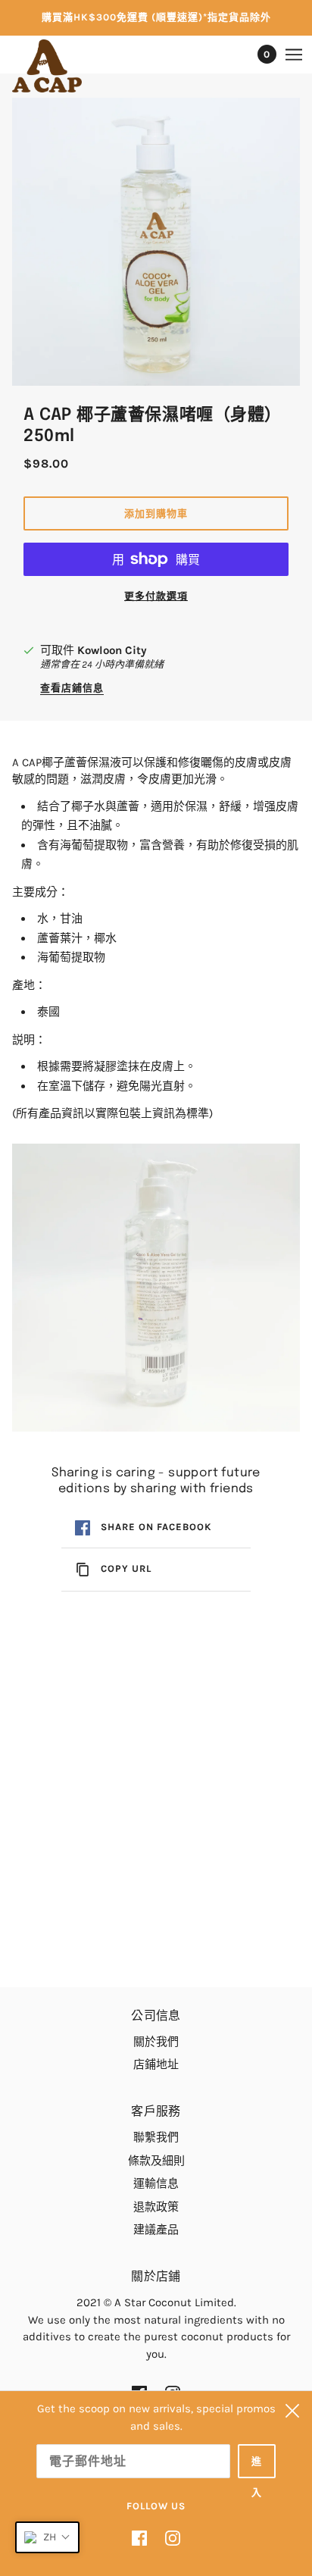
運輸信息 (156, 2183)
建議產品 (156, 2230)
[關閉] (292, 2411)
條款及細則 (156, 2161)
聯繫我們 (156, 2137)
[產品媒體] (156, 1288)
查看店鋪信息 (72, 688)
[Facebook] (144, 2538)
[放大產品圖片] (156, 242)
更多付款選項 (156, 596)
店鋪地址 (156, 2064)
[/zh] (62, 66)
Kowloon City (112, 650)
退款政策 (156, 2207)
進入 (257, 2467)
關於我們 (156, 2042)
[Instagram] (168, 2538)
